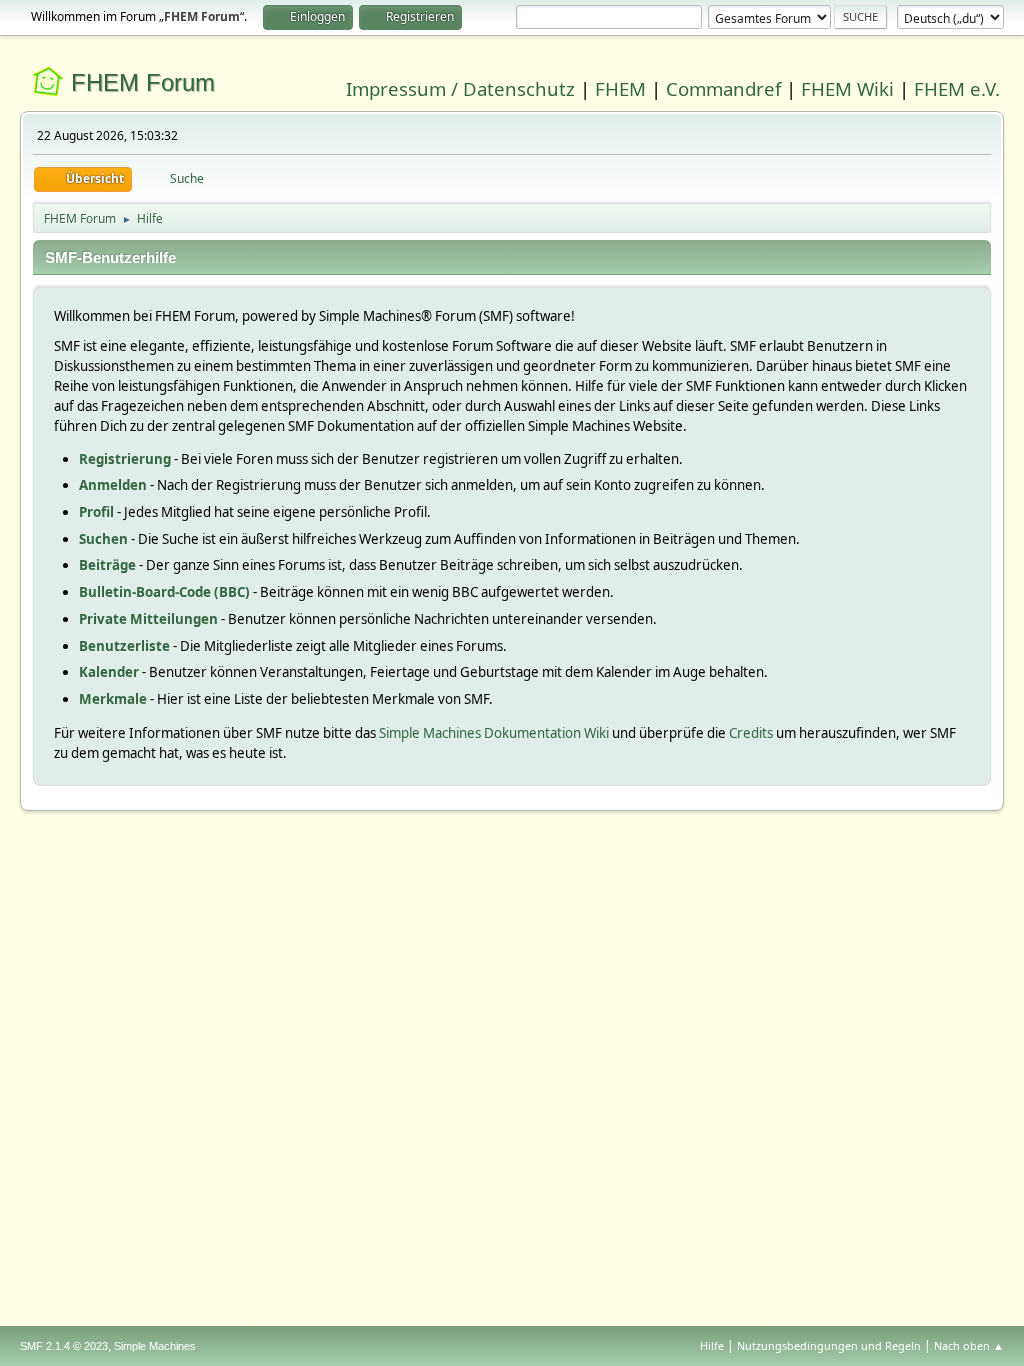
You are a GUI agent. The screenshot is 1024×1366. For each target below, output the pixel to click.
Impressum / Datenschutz (460, 88)
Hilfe (712, 1345)
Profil (96, 512)
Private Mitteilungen (148, 619)
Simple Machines (155, 1346)
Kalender (109, 672)
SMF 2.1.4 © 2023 (64, 1346)
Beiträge (107, 565)
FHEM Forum (143, 82)
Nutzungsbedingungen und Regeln (829, 1345)
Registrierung (125, 459)
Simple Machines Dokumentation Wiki (494, 733)
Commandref (723, 88)
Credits (751, 733)
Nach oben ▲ (969, 1345)
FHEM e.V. (957, 88)
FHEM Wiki (847, 88)
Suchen (103, 539)
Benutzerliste (124, 646)
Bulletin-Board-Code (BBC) (164, 592)
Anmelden (113, 485)
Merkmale (113, 699)
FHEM (620, 88)
